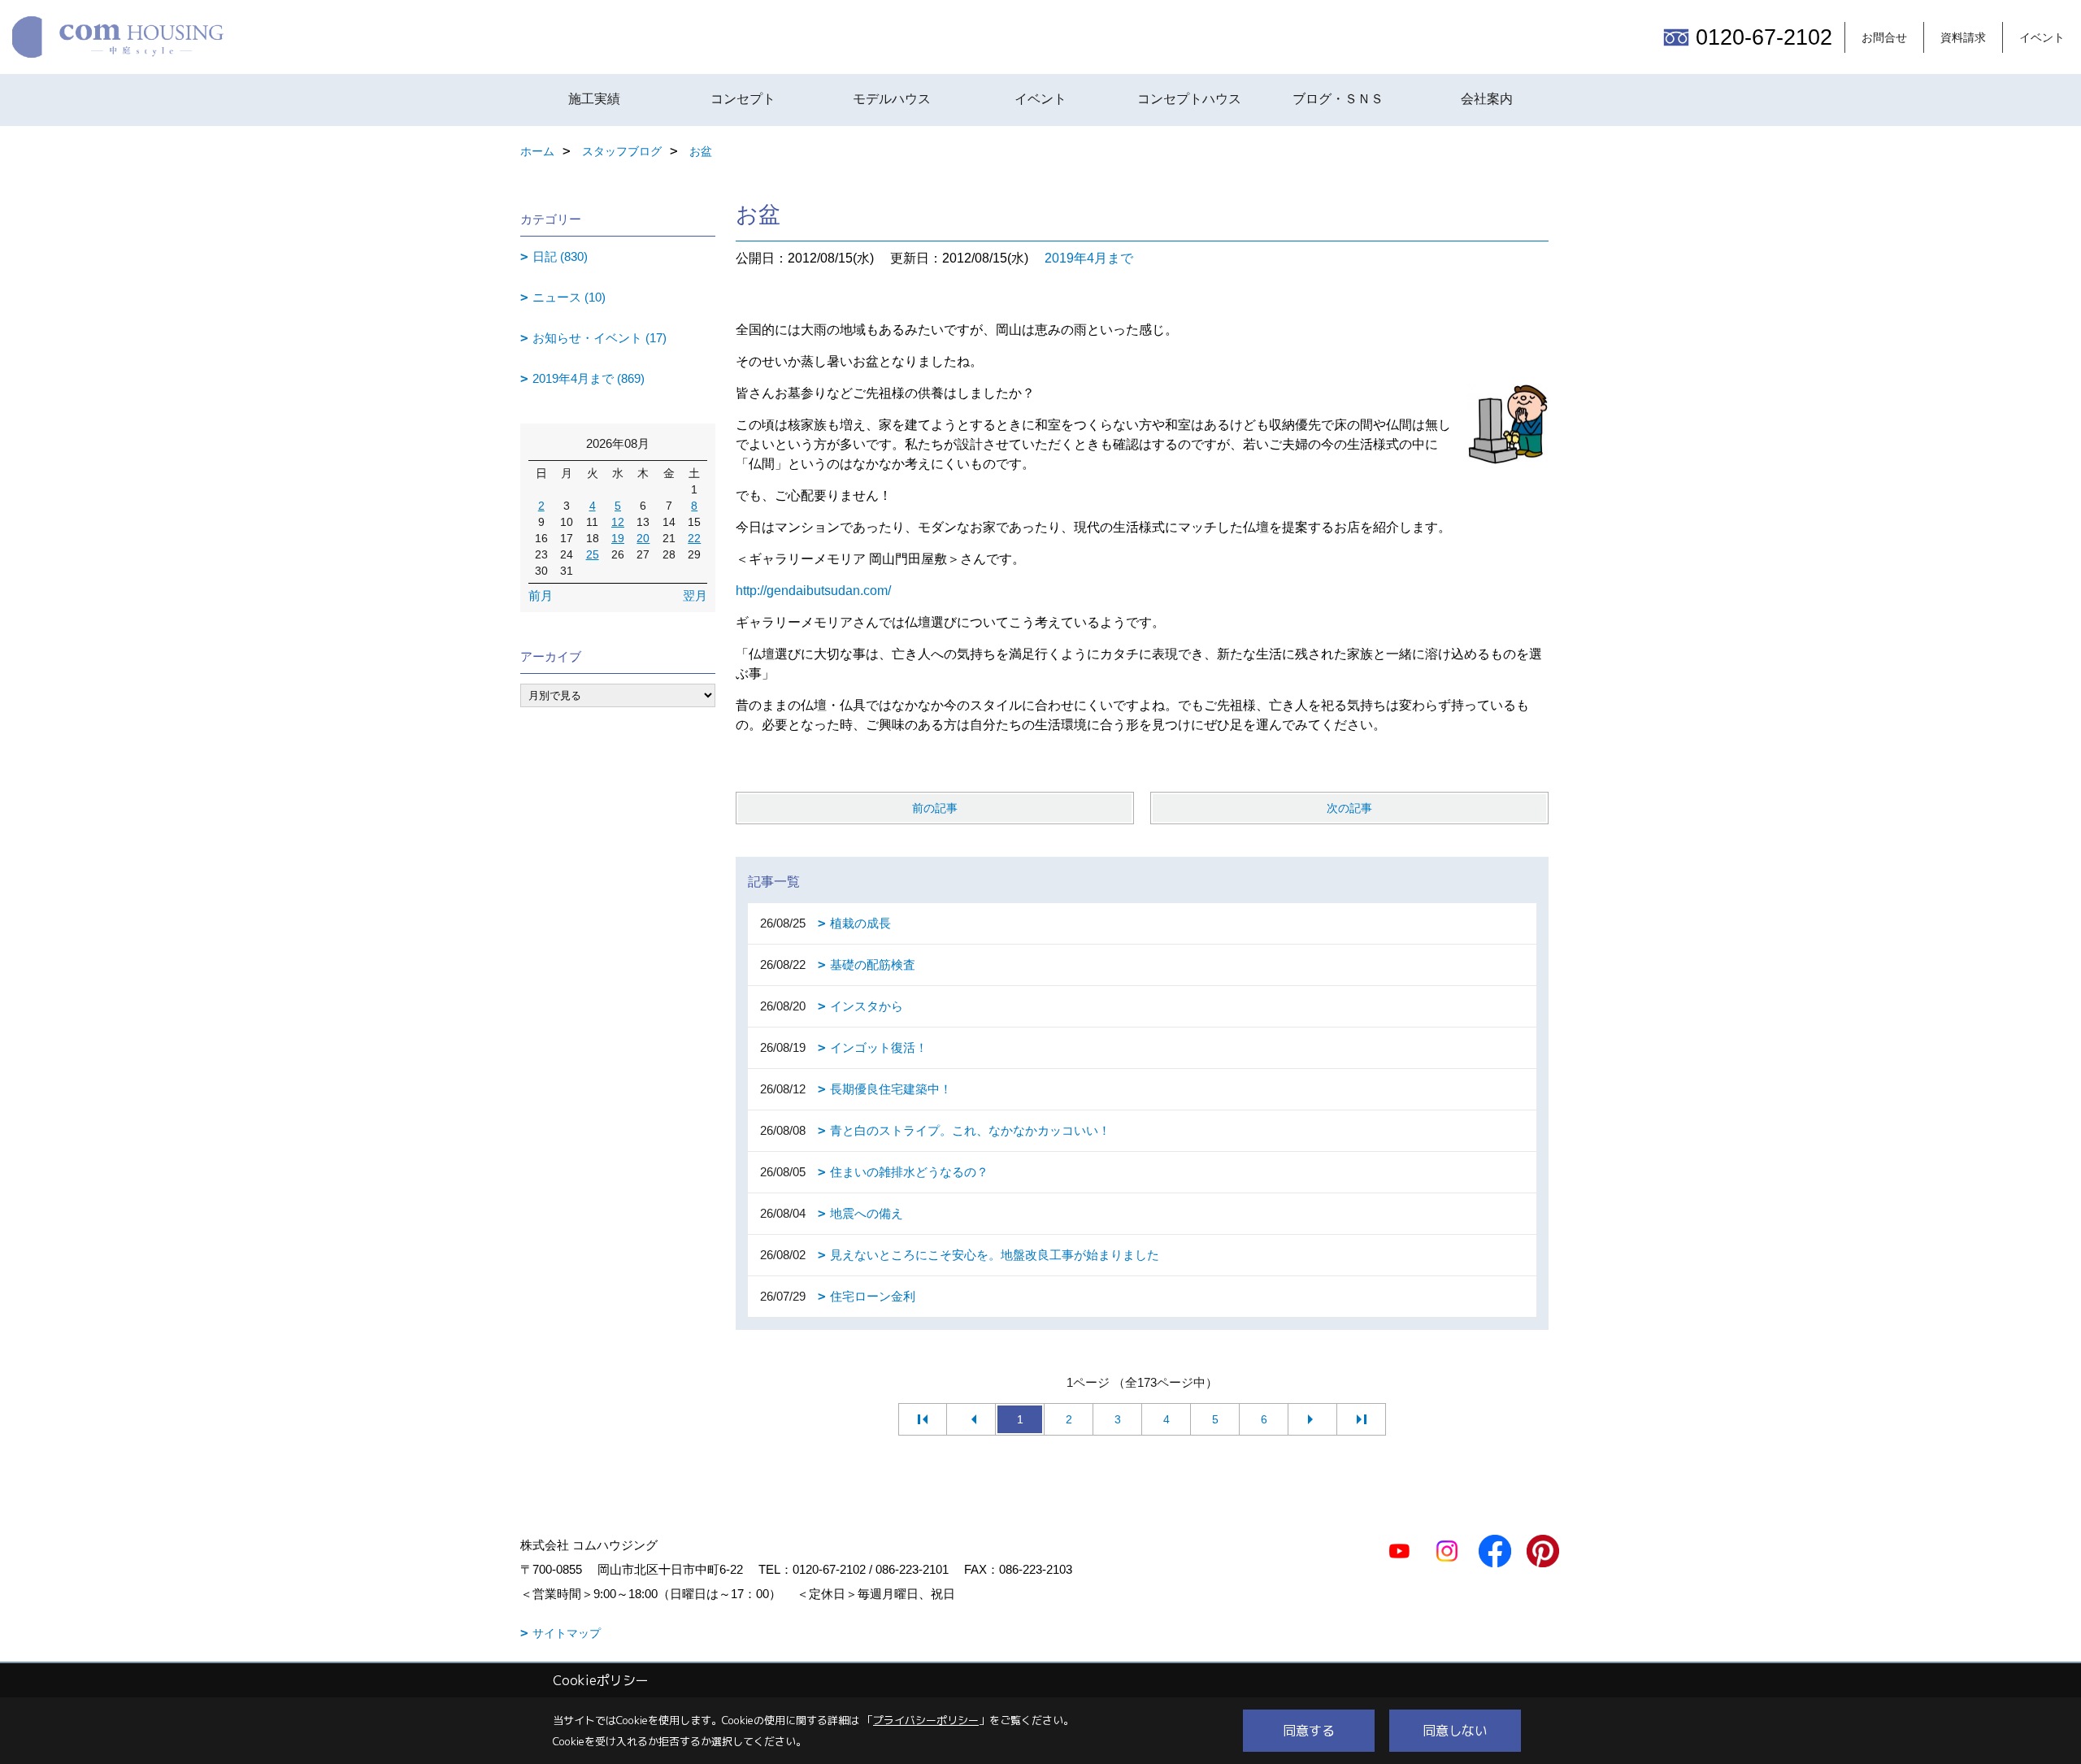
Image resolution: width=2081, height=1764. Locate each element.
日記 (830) (560, 256)
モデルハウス (892, 99)
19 (618, 538)
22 (694, 538)
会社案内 (1487, 99)
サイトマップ (567, 1633)
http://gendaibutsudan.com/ (813, 591)
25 (593, 554)
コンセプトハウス (1189, 99)
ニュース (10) (569, 297)
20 (643, 538)
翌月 (695, 595)
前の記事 (935, 808)
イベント (2042, 37)
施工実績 (594, 99)
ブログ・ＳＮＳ (1338, 99)
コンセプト (743, 99)
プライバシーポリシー (926, 1720)
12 (618, 522)
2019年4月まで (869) (589, 378)
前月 (541, 595)
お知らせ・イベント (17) (600, 338)
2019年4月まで (1089, 258)
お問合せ (1884, 37)
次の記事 (1349, 808)
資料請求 (1963, 37)
